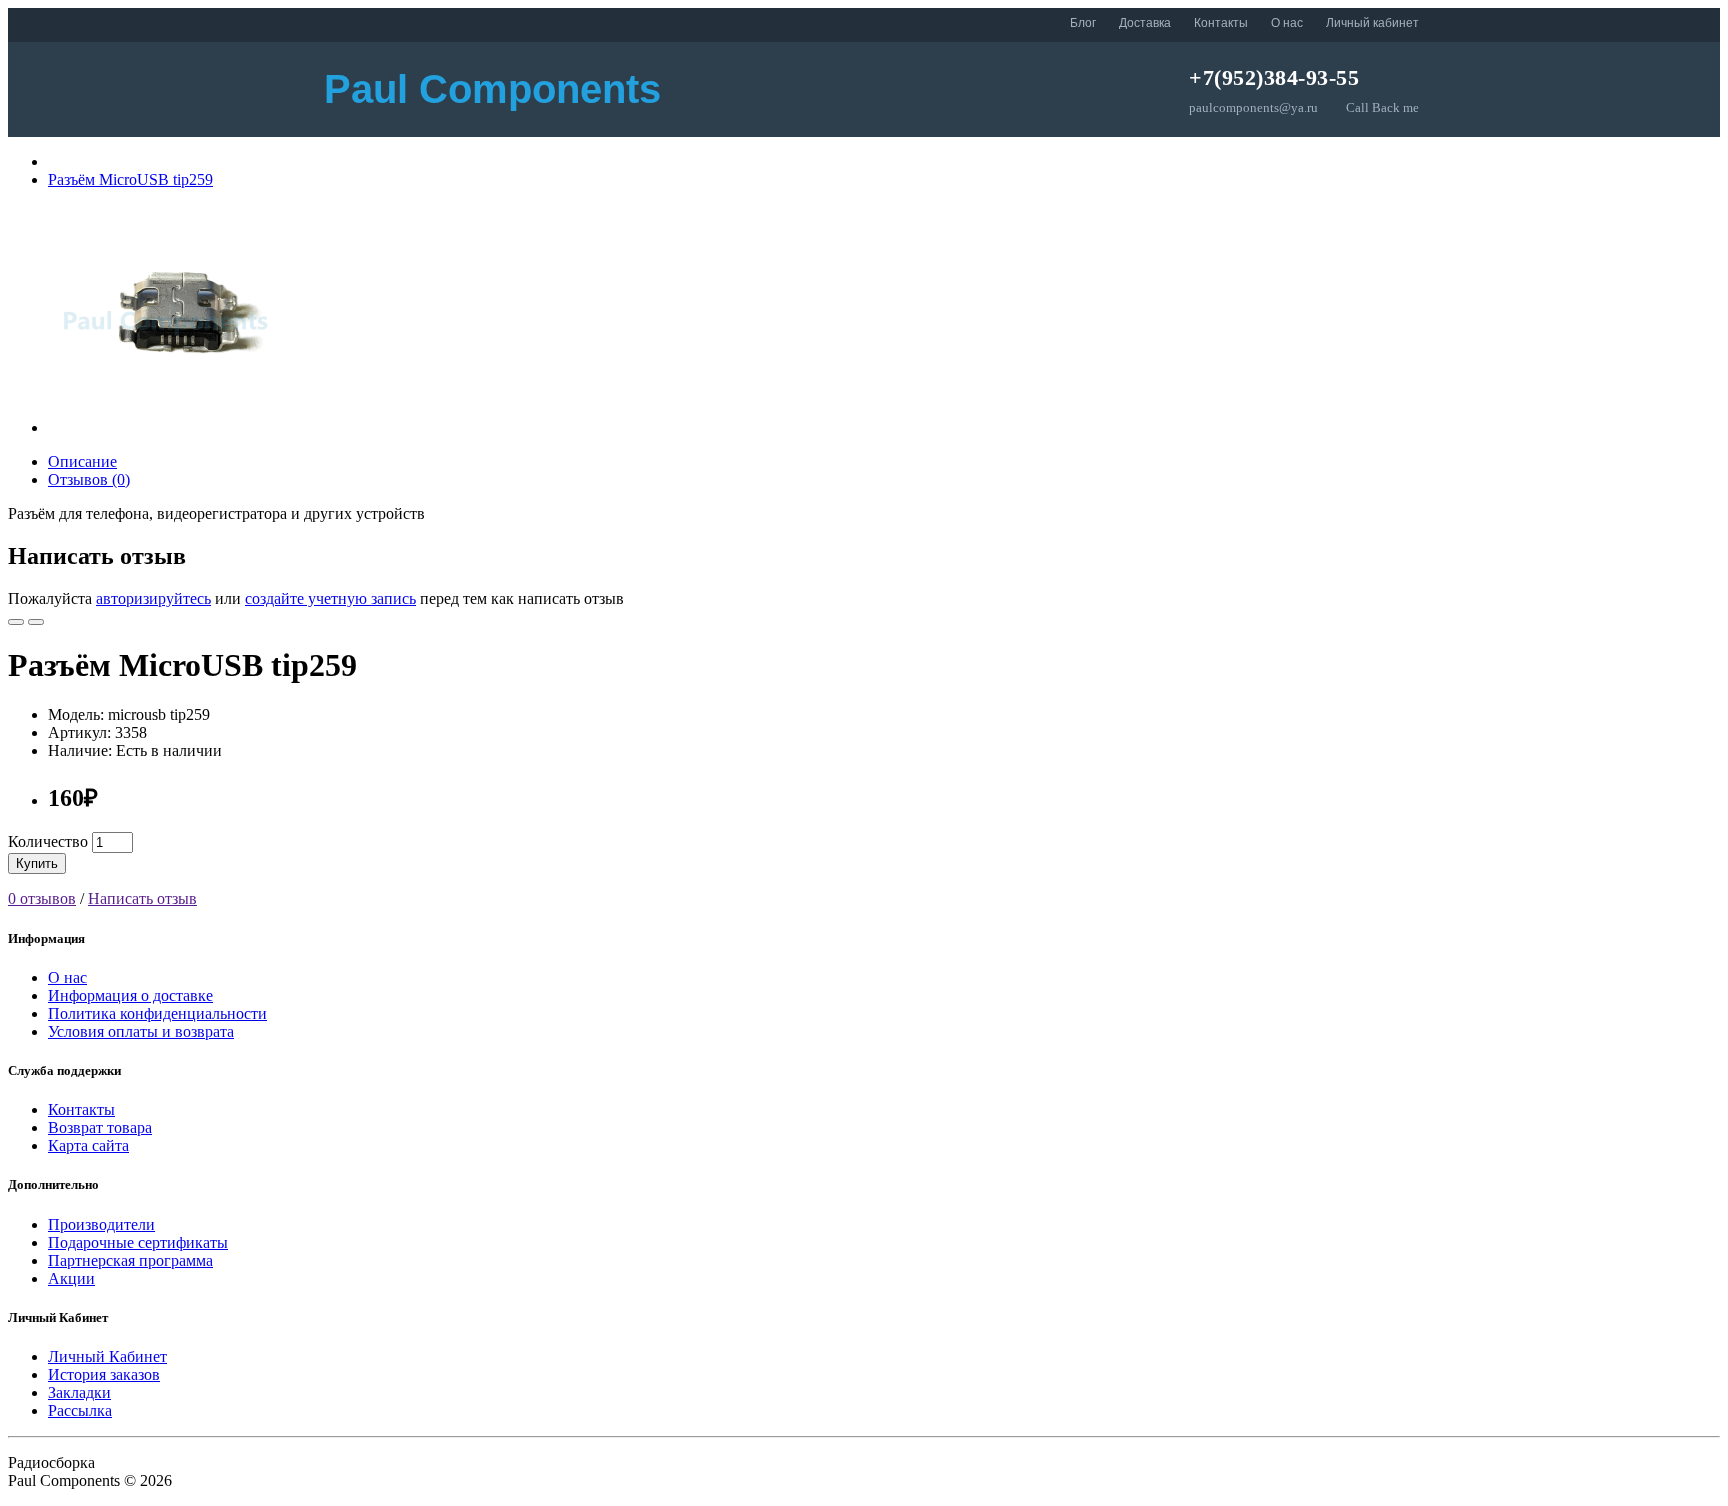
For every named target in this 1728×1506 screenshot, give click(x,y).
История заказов (104, 1374)
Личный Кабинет (107, 1356)
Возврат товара (100, 1127)
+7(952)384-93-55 (1274, 77)
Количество (48, 841)
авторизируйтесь (153, 598)
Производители (101, 1224)
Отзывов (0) (89, 479)
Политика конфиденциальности (157, 1013)
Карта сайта (88, 1145)
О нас (1287, 23)
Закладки (79, 1392)
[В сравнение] (36, 622)
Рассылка (80, 1410)
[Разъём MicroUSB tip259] (162, 427)
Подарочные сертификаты (138, 1242)
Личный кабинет (1372, 23)
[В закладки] (16, 622)
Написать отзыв (142, 898)
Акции (71, 1278)
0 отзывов (42, 898)
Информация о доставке (130, 995)
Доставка (1145, 23)
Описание (82, 461)
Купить (37, 863)
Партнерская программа (130, 1260)
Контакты (1221, 23)
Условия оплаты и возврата (141, 1031)
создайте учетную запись (330, 598)
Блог (1083, 23)
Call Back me (1382, 107)
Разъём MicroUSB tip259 (130, 179)
